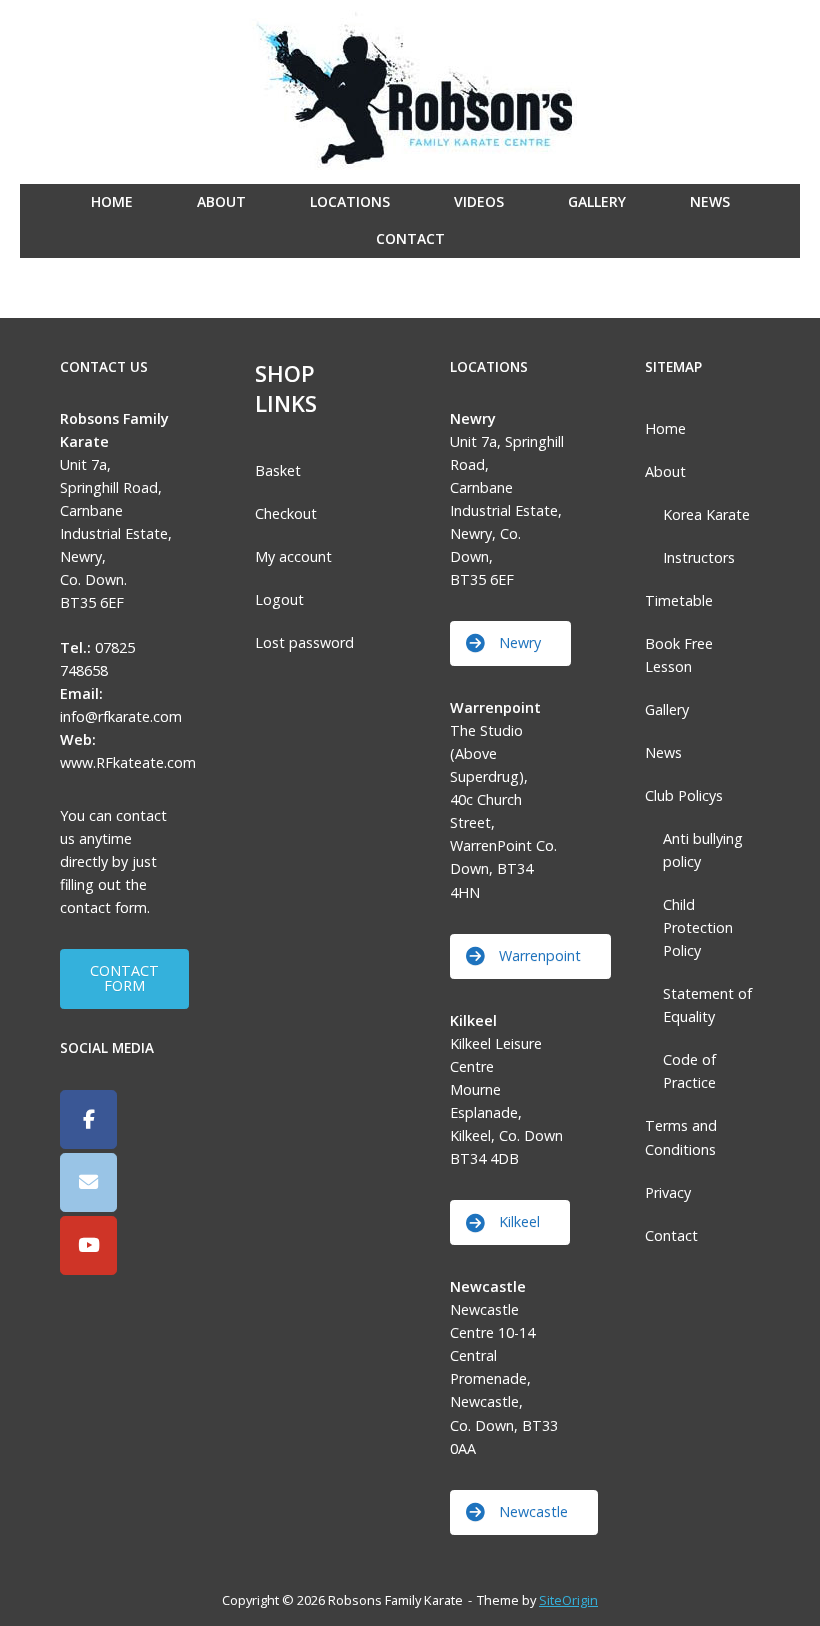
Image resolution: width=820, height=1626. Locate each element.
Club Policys (684, 795)
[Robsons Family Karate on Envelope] (88, 1182)
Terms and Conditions (681, 1137)
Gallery (667, 709)
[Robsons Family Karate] (88, 1119)
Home (665, 428)
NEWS (710, 201)
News (663, 752)
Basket (278, 470)
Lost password (304, 642)
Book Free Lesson (679, 655)
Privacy (668, 1192)
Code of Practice (689, 1071)
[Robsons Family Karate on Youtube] (88, 1245)
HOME (112, 201)
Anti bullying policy (703, 850)
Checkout (286, 513)
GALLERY (597, 201)
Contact (671, 1235)
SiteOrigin (568, 1600)
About (665, 471)
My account (293, 556)
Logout (279, 599)
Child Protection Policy (698, 927)
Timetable (679, 600)
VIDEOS (479, 201)
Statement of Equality (707, 1005)
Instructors (699, 557)
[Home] (410, 90)
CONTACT (410, 238)
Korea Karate (706, 514)
